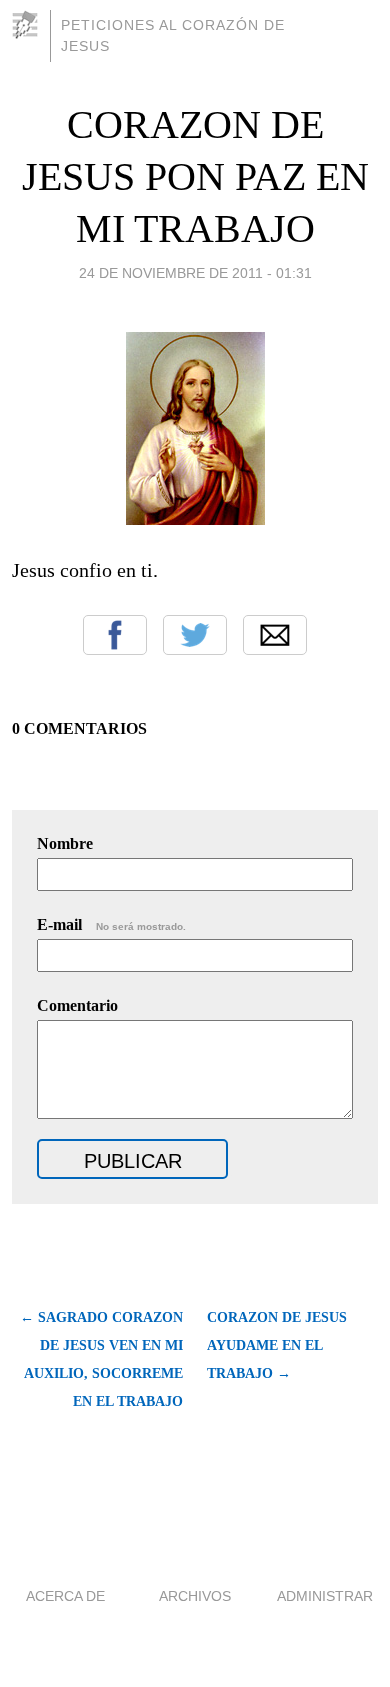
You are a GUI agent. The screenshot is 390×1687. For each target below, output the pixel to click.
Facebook (115, 635)
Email (275, 635)
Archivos (195, 1596)
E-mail (111, 924)
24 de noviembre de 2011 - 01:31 (195, 273)
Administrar (325, 1596)
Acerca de (65, 1596)
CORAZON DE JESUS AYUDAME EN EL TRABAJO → (277, 1345)
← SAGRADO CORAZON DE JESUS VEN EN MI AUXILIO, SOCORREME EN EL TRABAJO (101, 1359)
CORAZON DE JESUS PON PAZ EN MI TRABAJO (195, 176)
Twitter (195, 635)
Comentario (77, 1005)
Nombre (65, 843)
